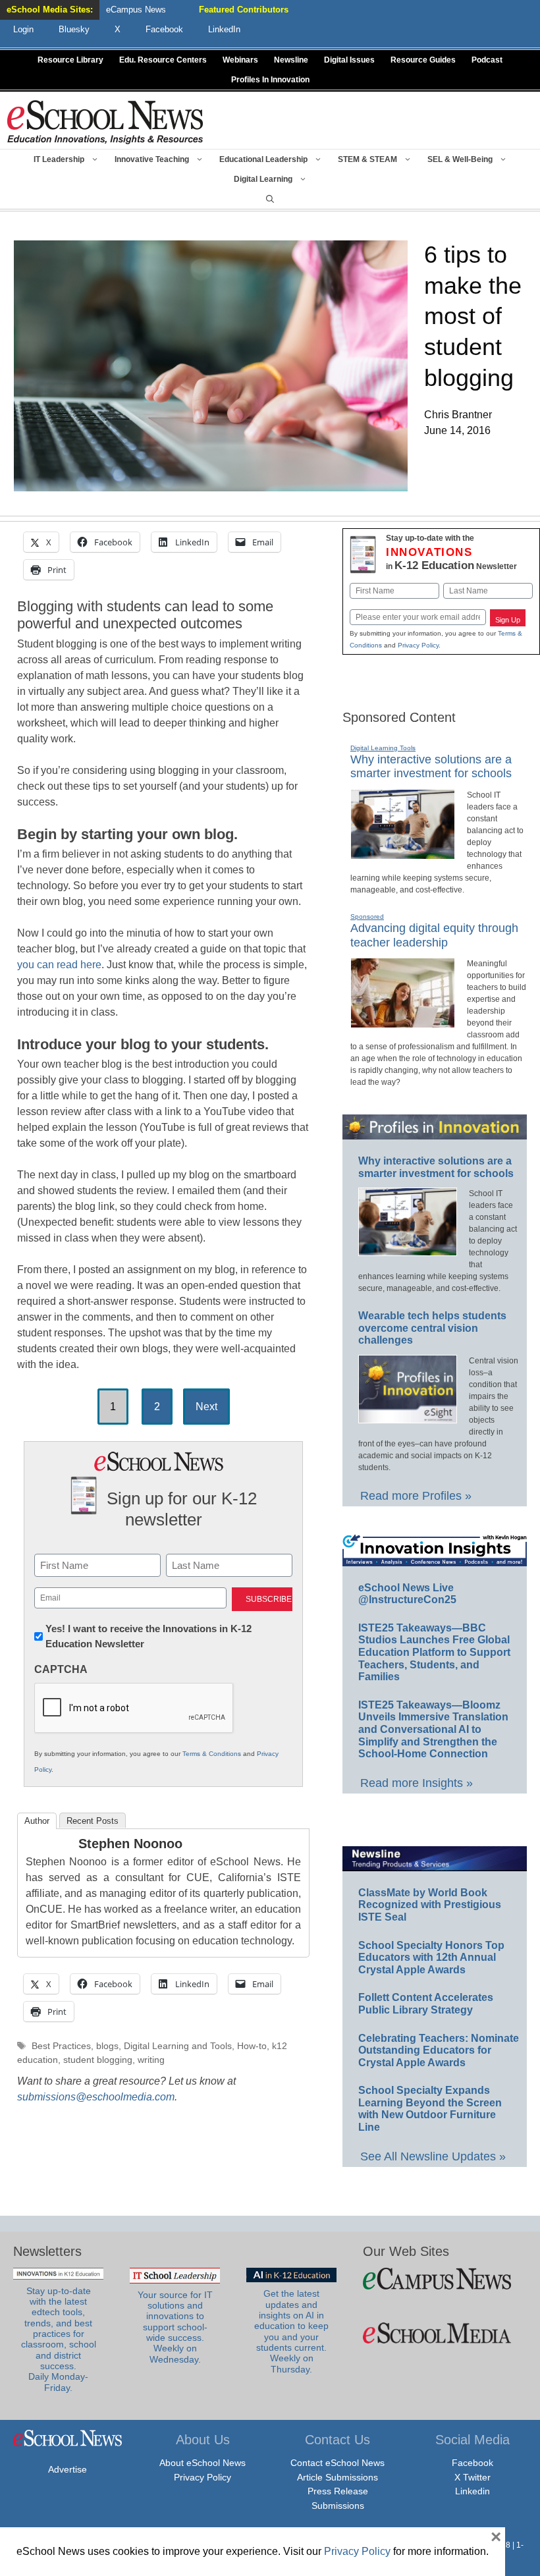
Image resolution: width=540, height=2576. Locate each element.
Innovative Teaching (152, 159)
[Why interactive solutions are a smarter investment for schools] (403, 854)
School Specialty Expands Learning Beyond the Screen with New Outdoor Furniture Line (430, 2109)
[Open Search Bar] (270, 199)
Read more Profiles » (416, 1496)
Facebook (472, 2463)
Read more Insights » (417, 1783)
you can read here (59, 965)
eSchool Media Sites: (50, 10)
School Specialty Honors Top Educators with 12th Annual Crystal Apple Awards (431, 1958)
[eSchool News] (105, 122)
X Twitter (472, 2477)
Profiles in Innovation (270, 80)
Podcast (487, 60)
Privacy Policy (418, 645)
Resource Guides (423, 60)
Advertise (67, 2469)
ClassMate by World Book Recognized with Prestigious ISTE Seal (430, 1905)
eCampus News (136, 10)
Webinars (240, 60)
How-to (252, 2046)
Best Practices (61, 2046)
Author (37, 1821)
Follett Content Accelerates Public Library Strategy (426, 2004)
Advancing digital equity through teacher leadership (434, 935)
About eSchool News (202, 2463)
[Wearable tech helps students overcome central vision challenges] (408, 1417)
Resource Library (70, 60)
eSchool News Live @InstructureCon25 (407, 1594)
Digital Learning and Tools (178, 2046)
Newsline (291, 60)
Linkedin (472, 2491)
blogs (107, 2046)
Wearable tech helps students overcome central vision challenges (432, 1328)
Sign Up (508, 620)
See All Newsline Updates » (433, 2156)
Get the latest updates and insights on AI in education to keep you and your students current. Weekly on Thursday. (291, 2331)
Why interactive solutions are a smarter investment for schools (431, 767)
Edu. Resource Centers (163, 60)
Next (206, 1407)
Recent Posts (93, 1821)
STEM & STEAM (367, 159)
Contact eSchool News (337, 2463)
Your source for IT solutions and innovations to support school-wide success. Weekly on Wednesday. (175, 2327)
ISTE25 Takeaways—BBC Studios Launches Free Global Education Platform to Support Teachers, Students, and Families (434, 1652)
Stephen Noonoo (130, 1844)
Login (23, 29)
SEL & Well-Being (460, 159)
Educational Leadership (263, 159)
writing (151, 2060)
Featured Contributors (244, 10)
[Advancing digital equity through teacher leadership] (403, 1022)
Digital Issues (349, 60)
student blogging (98, 2060)
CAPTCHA (61, 1669)
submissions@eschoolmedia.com (96, 2097)
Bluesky (74, 29)
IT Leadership (59, 159)
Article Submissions (337, 2477)
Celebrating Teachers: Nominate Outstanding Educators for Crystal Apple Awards (439, 2050)
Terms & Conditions (212, 1754)
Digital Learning (263, 179)
